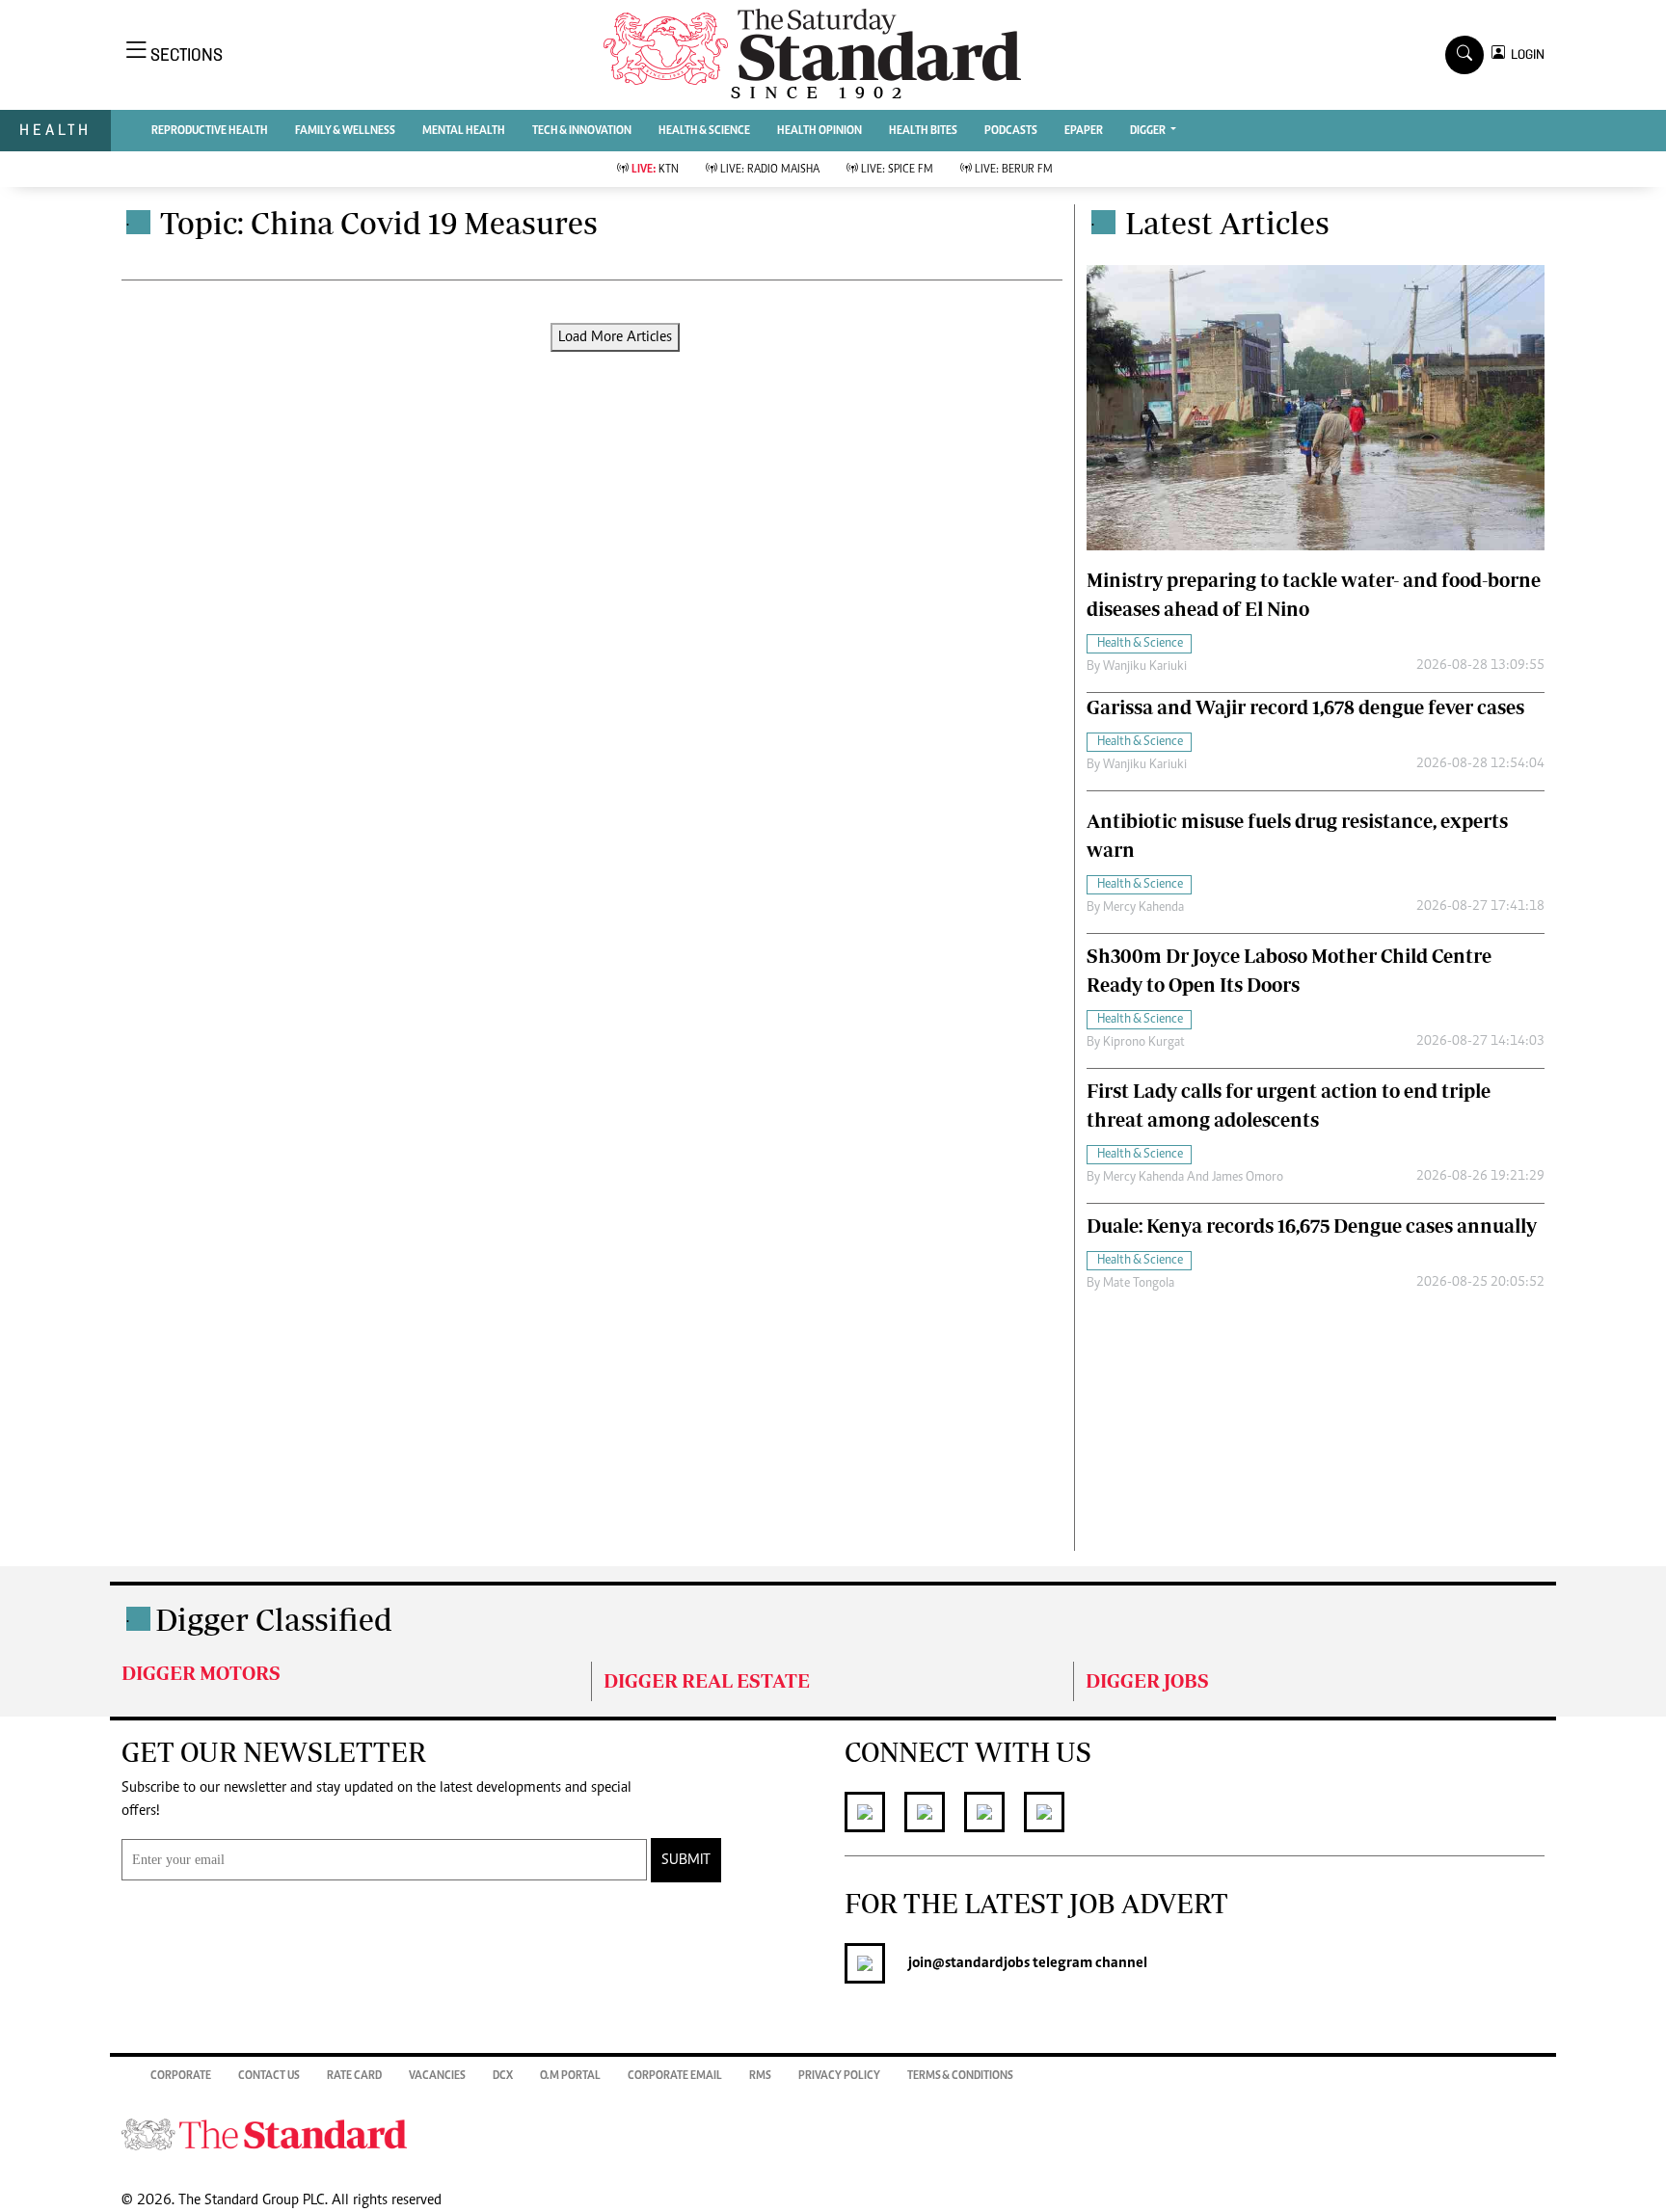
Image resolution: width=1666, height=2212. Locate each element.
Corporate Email (675, 2076)
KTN (655, 170)
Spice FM (897, 170)
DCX (503, 2076)
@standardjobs (981, 1963)
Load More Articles (615, 337)
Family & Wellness (345, 131)
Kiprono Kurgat (1144, 1043)
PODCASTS (1011, 131)
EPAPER (1084, 131)
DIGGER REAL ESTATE (707, 1680)
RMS (760, 2076)
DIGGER (1149, 131)
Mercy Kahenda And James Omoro (1193, 1178)
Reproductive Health (210, 131)
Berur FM (1014, 170)
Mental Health (464, 131)
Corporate (181, 2076)
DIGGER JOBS (1147, 1680)
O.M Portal (570, 2076)
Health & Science (704, 131)
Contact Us (269, 2076)
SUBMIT (686, 1860)
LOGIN (1525, 54)
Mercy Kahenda (1143, 908)
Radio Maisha (770, 170)
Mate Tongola (1139, 1284)
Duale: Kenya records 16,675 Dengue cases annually (1312, 1226)
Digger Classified (274, 1619)
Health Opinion (820, 131)
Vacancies (437, 2076)
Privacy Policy (839, 2076)
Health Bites (923, 131)
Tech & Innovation (582, 131)
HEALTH (55, 130)
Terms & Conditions (960, 2076)
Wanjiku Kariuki (1145, 667)
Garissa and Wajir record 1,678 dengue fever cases (1305, 707)
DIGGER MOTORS (201, 1673)
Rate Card (354, 2076)
